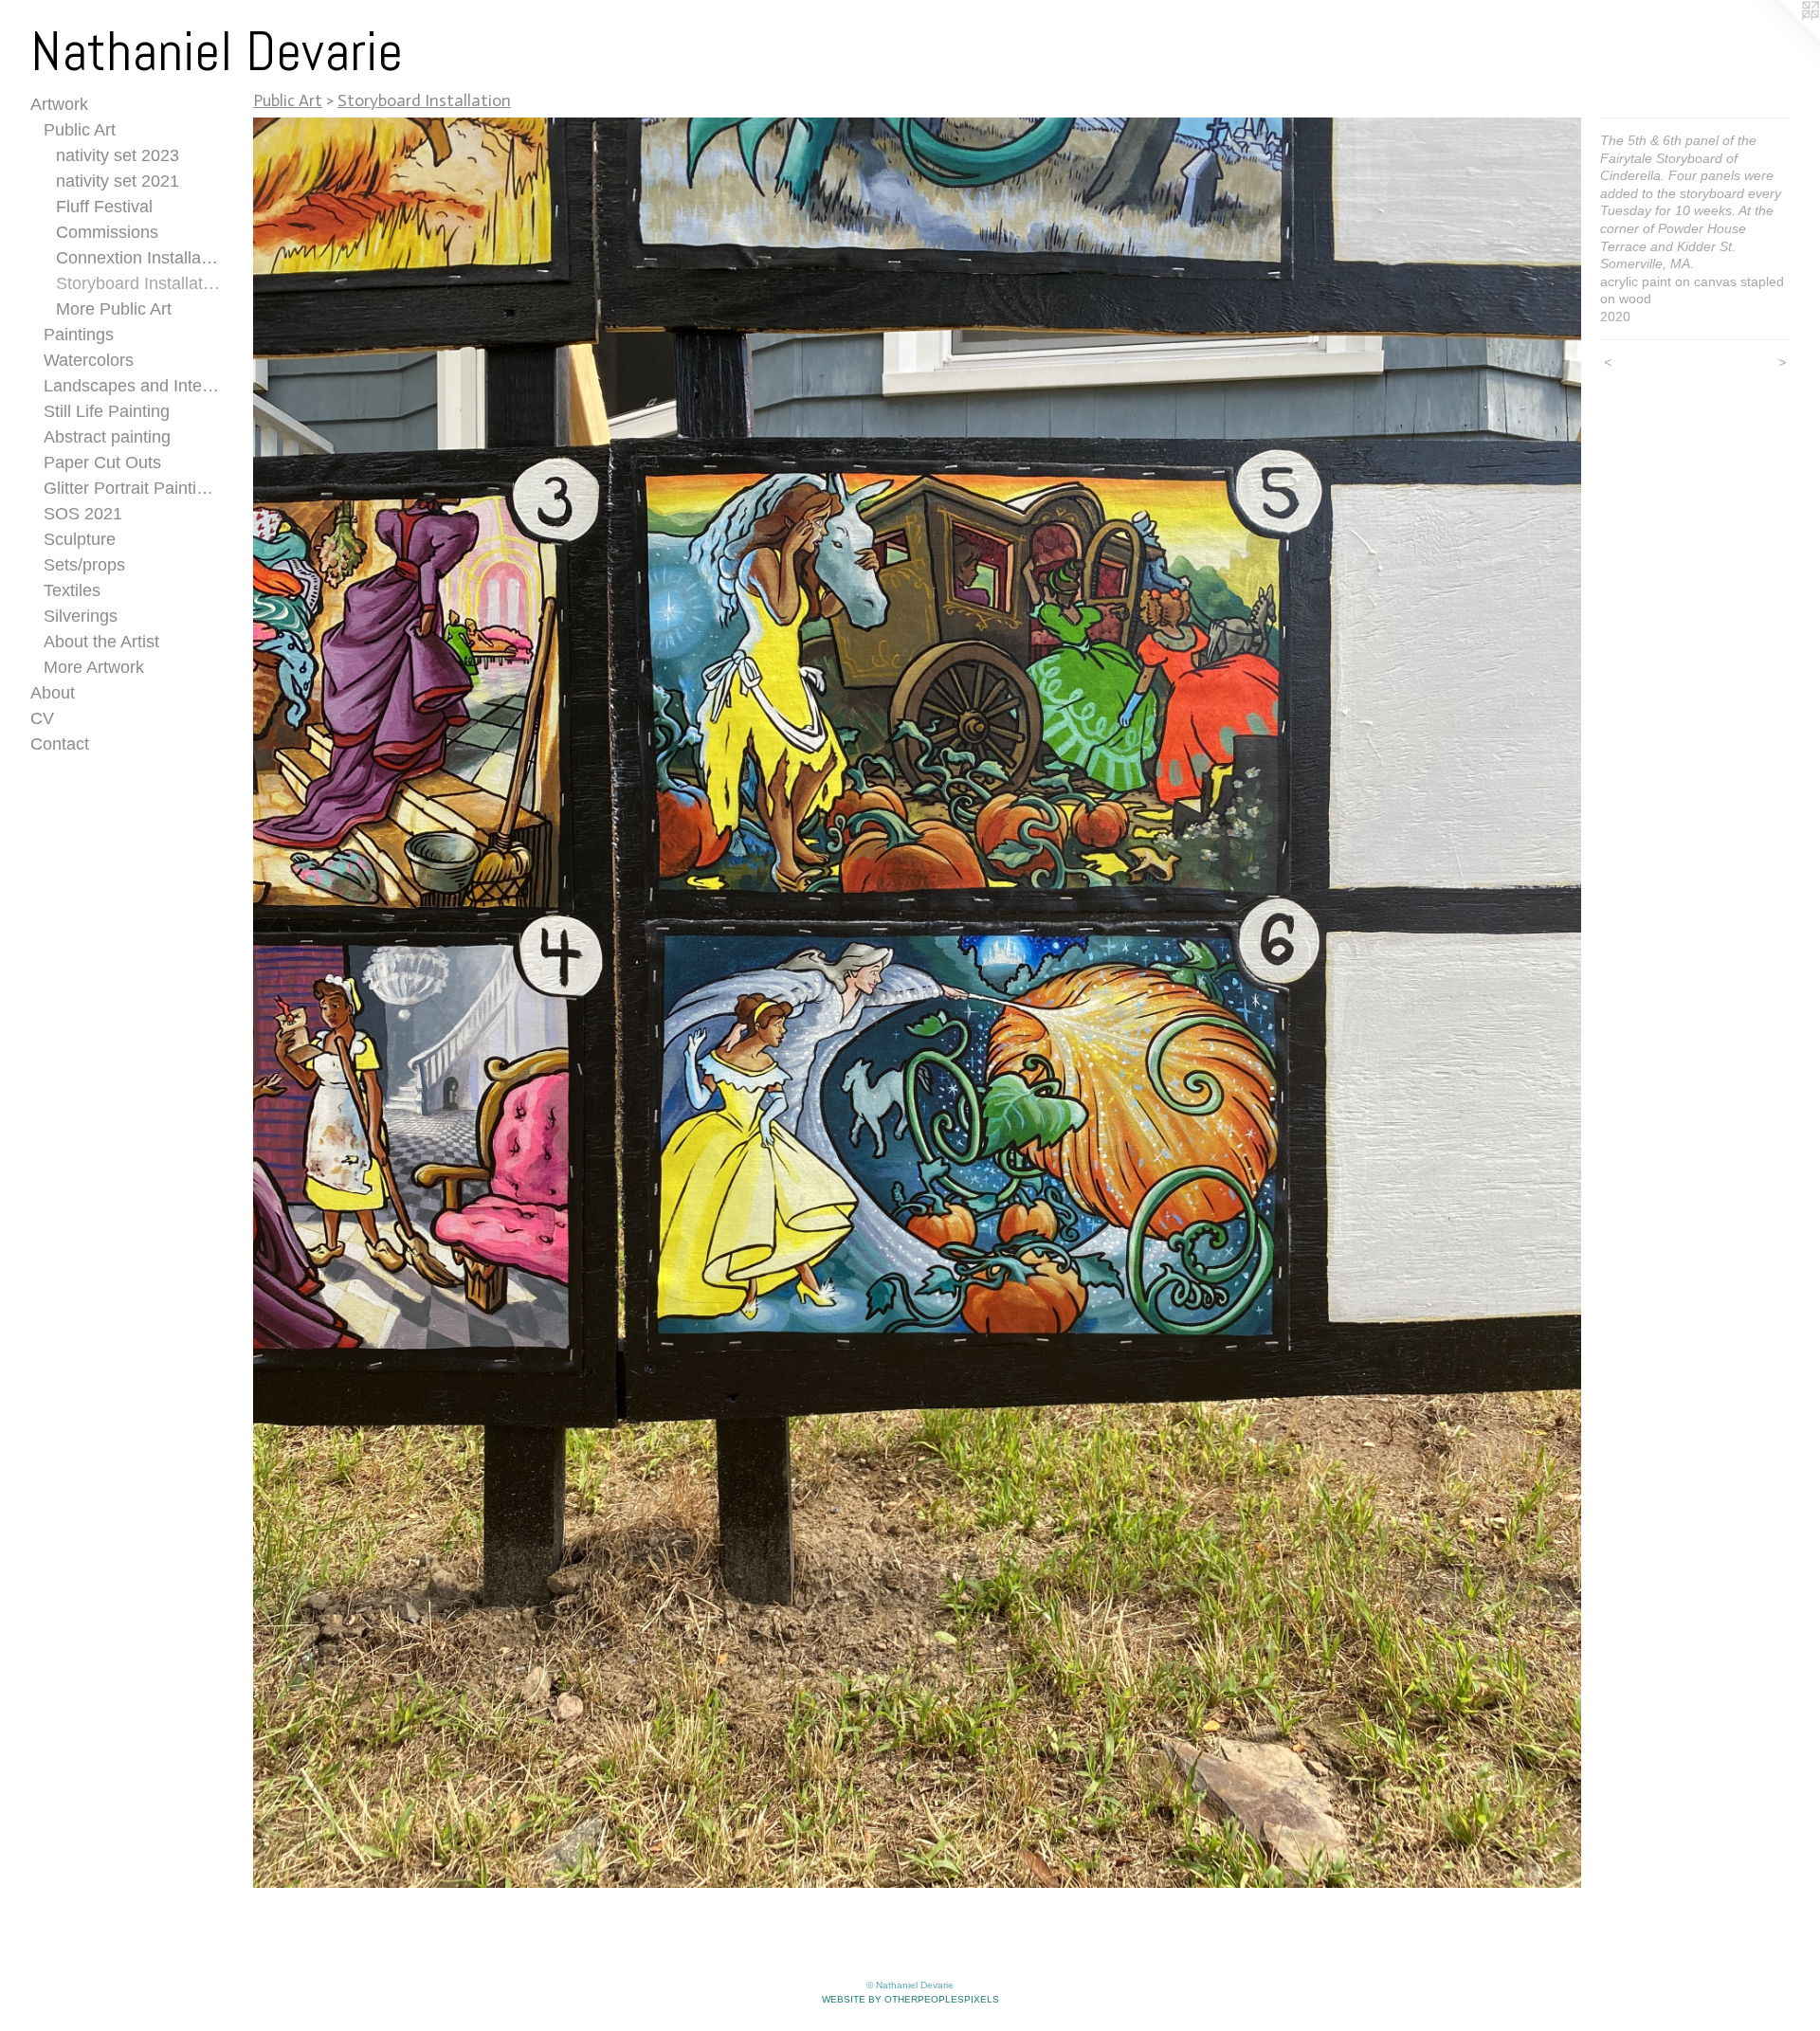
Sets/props (84, 565)
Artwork (59, 104)
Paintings (79, 335)
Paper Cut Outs (102, 462)
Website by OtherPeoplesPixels (910, 1999)
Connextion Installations (138, 258)
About (53, 693)
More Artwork (94, 667)
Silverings (81, 616)
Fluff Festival (104, 207)
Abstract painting (107, 437)
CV (42, 718)
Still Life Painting (107, 411)
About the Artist (101, 642)
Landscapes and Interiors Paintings (132, 386)
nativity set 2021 (118, 181)
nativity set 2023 (118, 155)
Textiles (72, 590)
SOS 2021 (83, 514)
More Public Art (114, 309)
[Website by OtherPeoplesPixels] (1782, 38)
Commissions (107, 232)
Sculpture (80, 539)
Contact (60, 744)
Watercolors (89, 360)
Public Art (80, 130)
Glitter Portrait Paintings (132, 488)
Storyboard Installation (138, 283)
